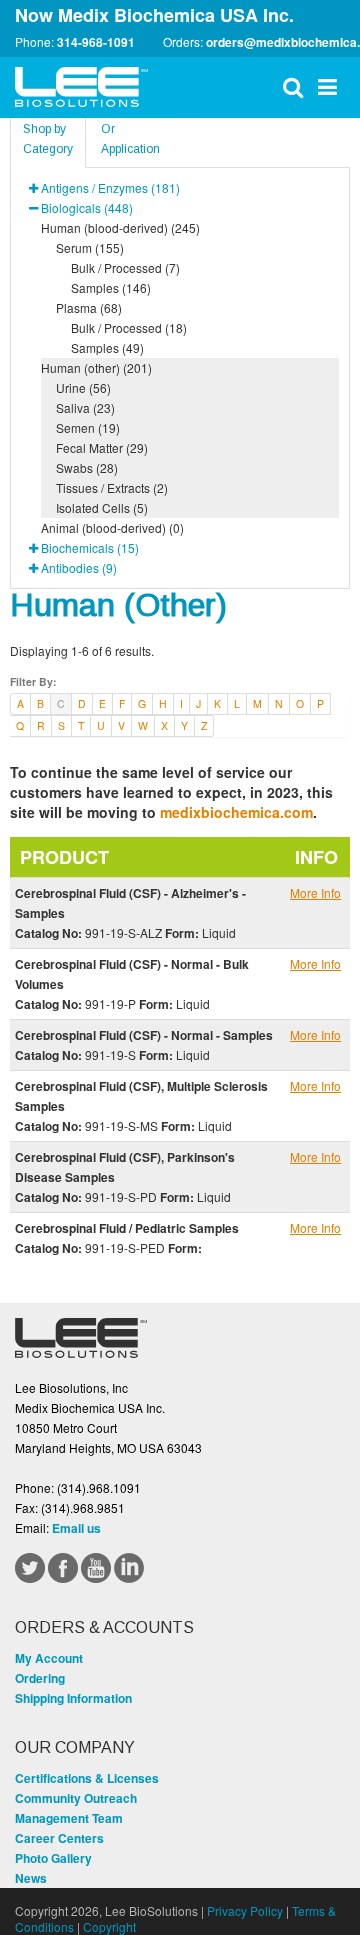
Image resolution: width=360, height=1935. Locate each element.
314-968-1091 (96, 42)
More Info (315, 892)
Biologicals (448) (87, 207)
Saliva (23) (85, 407)
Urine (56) (83, 387)
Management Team (69, 1818)
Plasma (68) (89, 307)
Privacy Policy (245, 1910)
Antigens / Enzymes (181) (110, 187)
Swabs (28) (87, 467)
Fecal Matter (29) (102, 447)
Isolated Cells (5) (102, 507)
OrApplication (130, 139)
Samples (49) (107, 347)
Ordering (40, 1678)
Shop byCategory (48, 139)
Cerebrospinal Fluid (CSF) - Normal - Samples (144, 1035)
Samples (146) (111, 287)
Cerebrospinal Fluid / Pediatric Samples (127, 1228)
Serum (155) (90, 247)
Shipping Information (73, 1698)
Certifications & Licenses (87, 1778)
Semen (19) (88, 427)
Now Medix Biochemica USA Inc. (154, 15)
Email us (76, 1528)
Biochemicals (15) (90, 547)
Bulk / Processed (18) (129, 327)
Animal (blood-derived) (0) (112, 527)
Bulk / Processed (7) (125, 267)
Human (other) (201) (96, 367)
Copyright (109, 1926)
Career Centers (59, 1838)
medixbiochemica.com (236, 812)
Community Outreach (76, 1798)
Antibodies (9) (79, 567)
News (31, 1878)
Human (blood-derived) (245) (120, 227)
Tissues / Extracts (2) (112, 487)
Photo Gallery (53, 1858)
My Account (49, 1658)
